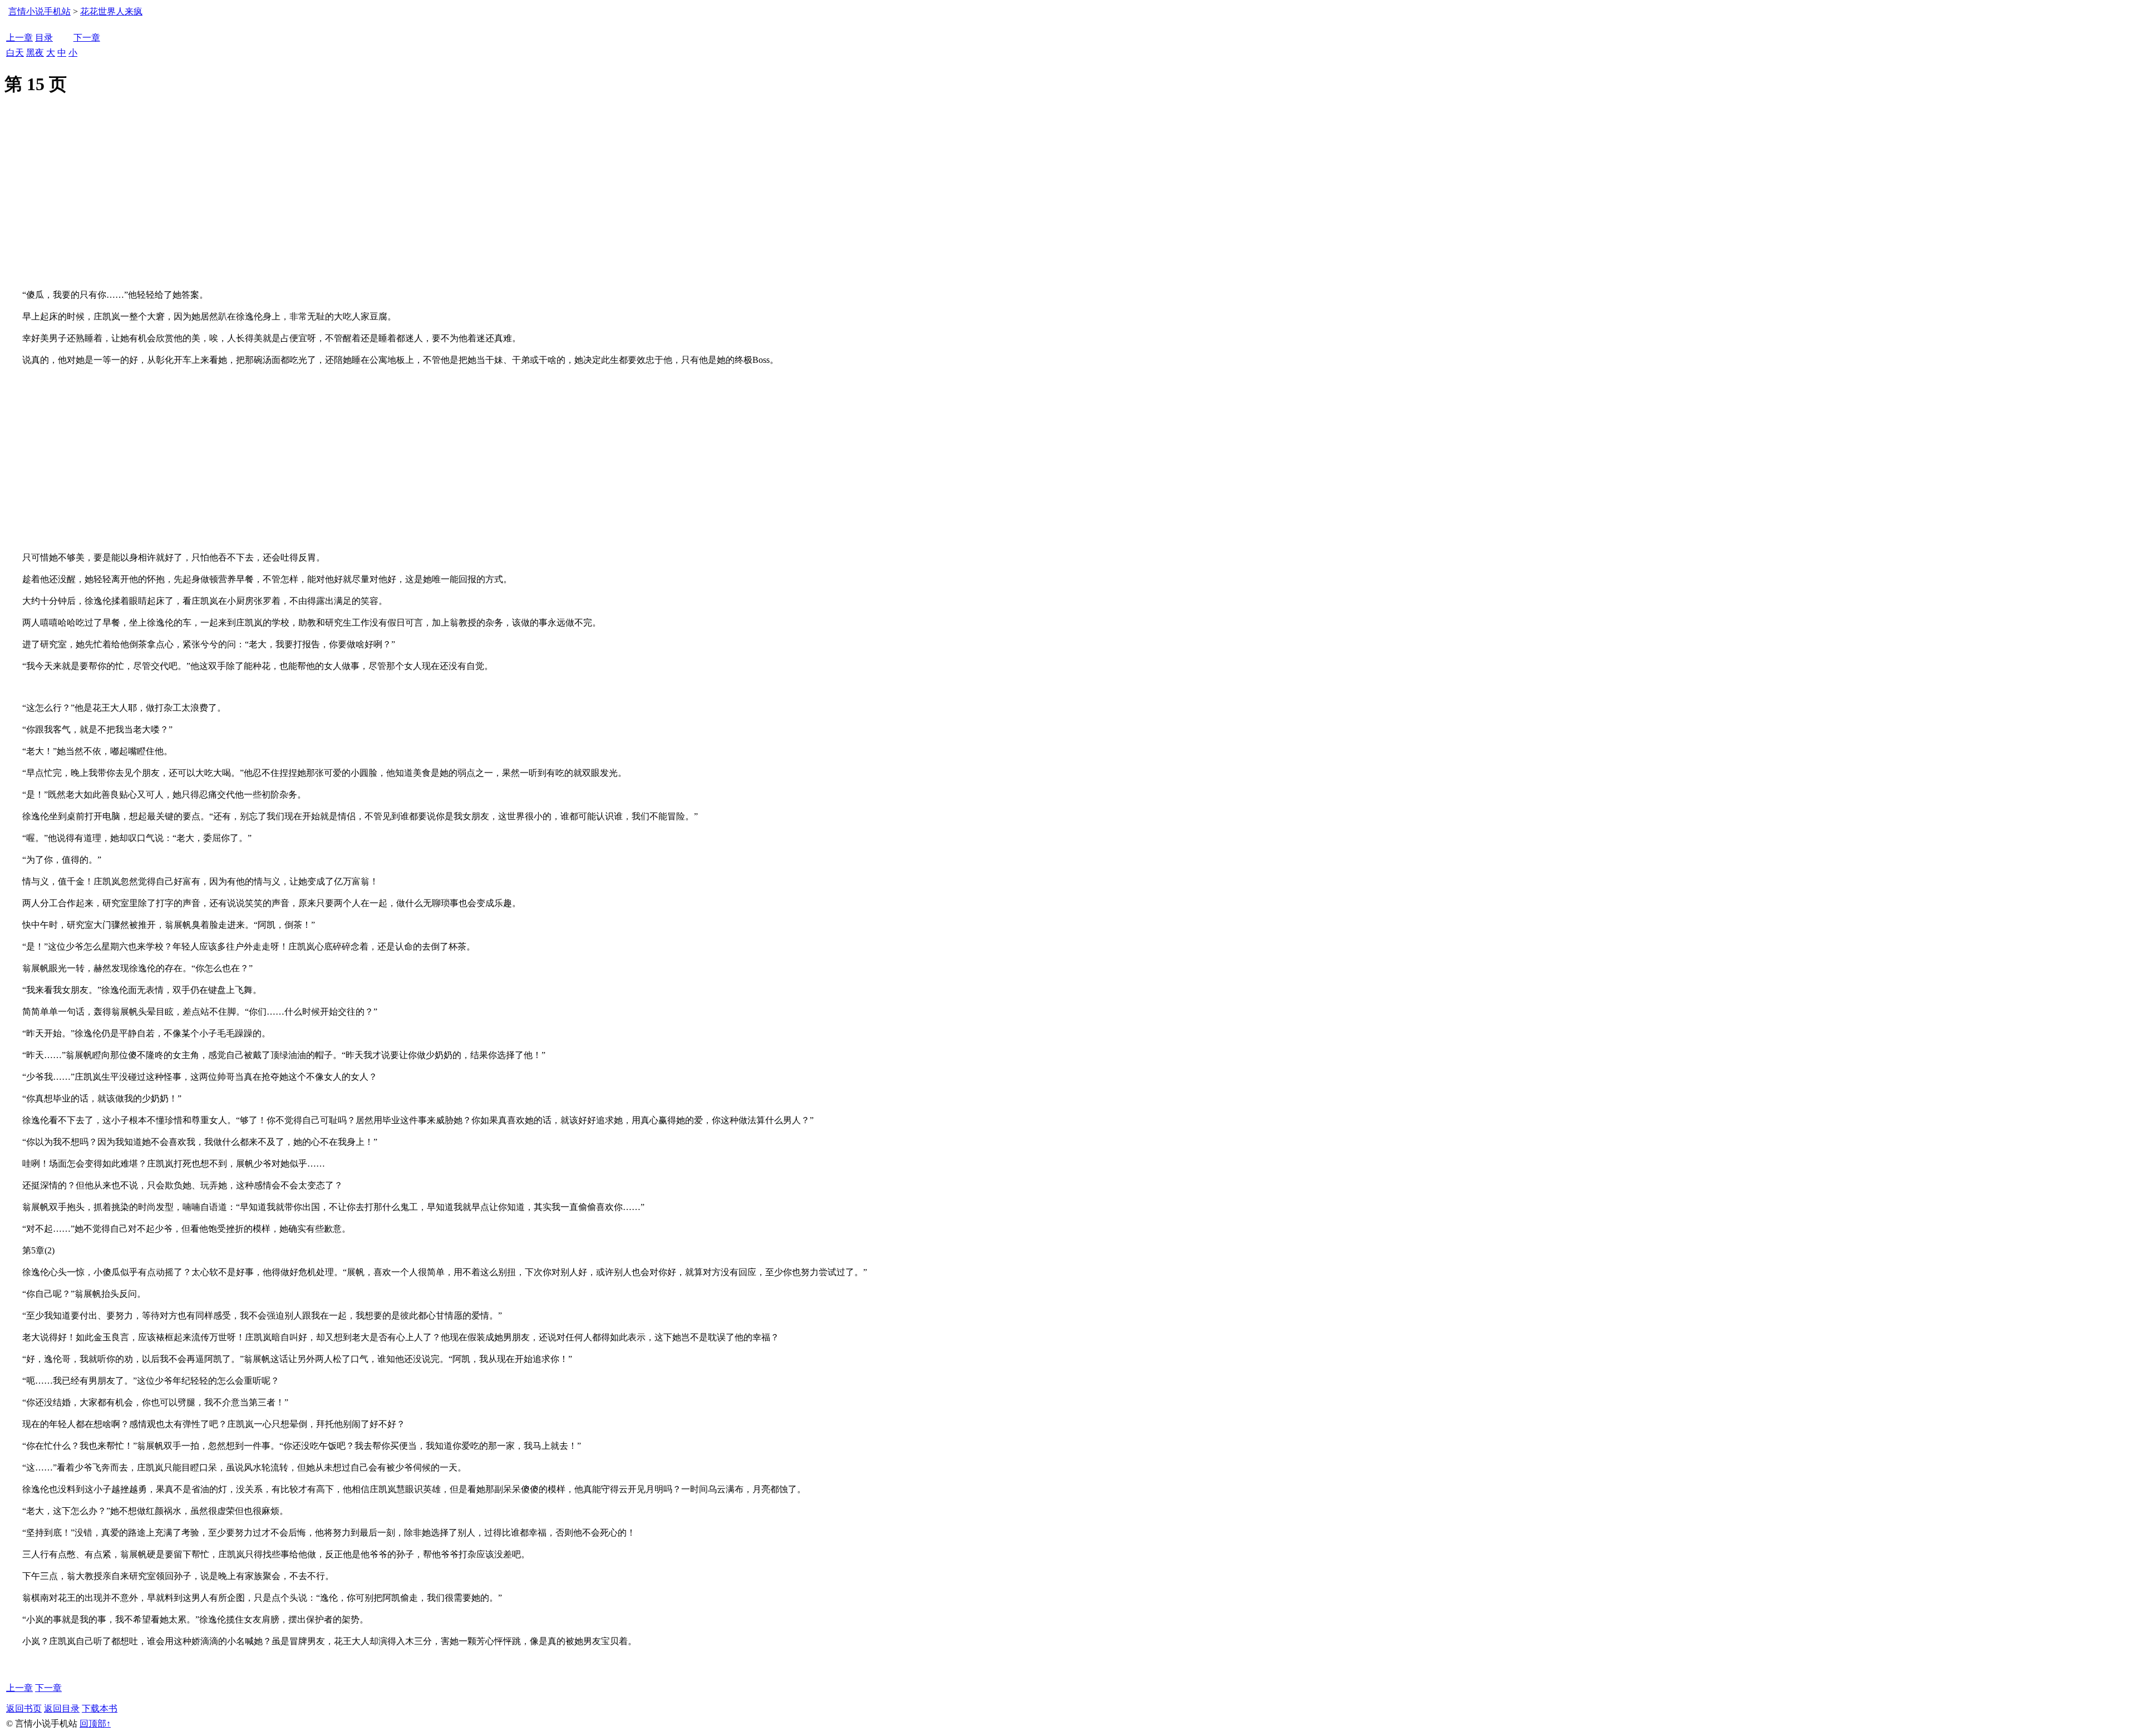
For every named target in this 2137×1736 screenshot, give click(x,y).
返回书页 (24, 1708)
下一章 (87, 38)
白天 (15, 53)
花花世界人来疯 (111, 11)
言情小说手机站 (40, 11)
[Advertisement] (1068, 206)
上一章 (19, 38)
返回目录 (62, 1708)
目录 (44, 38)
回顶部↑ (95, 1723)
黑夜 (35, 53)
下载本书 (100, 1708)
